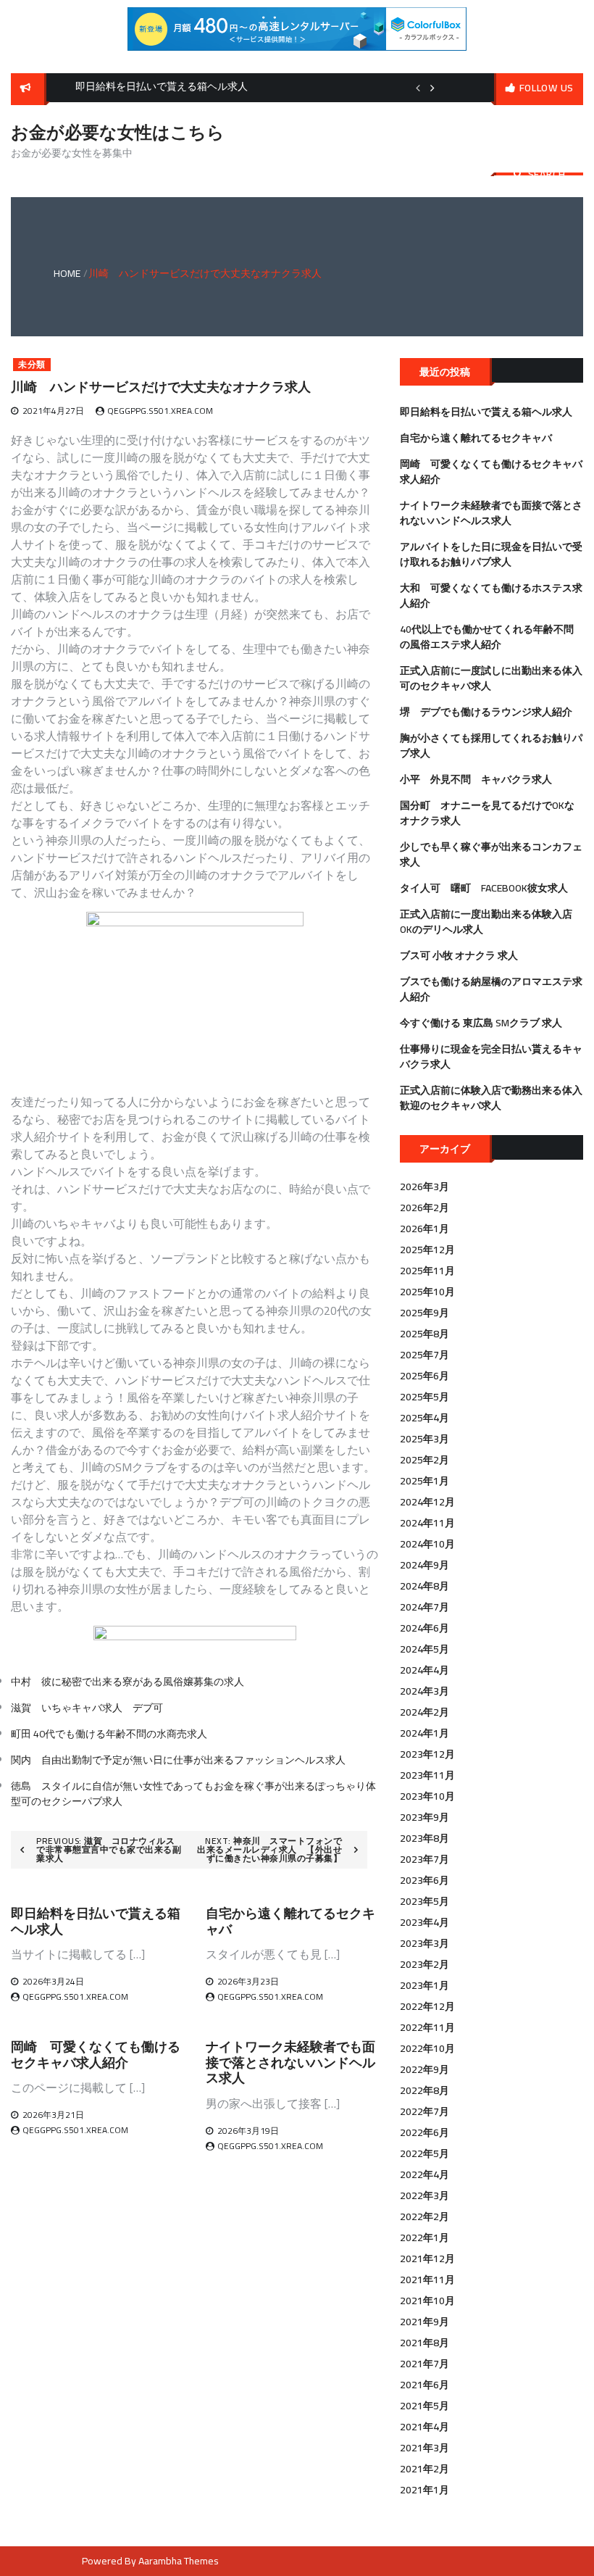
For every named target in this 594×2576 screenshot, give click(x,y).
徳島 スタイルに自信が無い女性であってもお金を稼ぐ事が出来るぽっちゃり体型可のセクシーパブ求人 (193, 1794)
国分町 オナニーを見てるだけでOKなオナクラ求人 (487, 813)
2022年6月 (424, 2132)
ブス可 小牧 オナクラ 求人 (459, 955)
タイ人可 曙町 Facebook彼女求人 (484, 888)
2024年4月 (424, 1670)
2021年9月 (424, 2322)
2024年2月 (424, 1712)
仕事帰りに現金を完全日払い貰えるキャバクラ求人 (491, 1056)
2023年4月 (424, 1922)
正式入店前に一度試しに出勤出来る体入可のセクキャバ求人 (491, 678)
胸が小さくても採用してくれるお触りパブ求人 (491, 745)
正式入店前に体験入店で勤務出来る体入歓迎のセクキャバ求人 (491, 1098)
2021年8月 (424, 2343)
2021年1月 (424, 2490)
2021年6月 (424, 2385)
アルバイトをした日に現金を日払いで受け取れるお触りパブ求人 (491, 554)
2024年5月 (424, 1649)
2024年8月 (424, 1586)
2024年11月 (427, 1523)
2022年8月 (424, 2090)
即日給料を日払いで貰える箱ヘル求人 (96, 1921)
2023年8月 (424, 1838)
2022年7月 (424, 2111)
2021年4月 (424, 2427)
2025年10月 (427, 1292)
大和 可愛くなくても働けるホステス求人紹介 (491, 595)
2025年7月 (424, 1355)
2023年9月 (424, 1817)
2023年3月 (424, 1943)
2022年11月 (427, 2027)
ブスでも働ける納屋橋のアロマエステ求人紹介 (491, 989)
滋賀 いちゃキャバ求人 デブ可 (87, 1708)
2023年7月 (424, 1859)
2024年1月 (424, 1733)
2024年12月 (427, 1502)
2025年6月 (424, 1376)
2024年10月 (427, 1544)
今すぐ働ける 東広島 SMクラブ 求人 (481, 1023)
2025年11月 (427, 1271)
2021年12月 (427, 2259)
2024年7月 (424, 1607)
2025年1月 (424, 1481)
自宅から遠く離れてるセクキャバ (290, 1921)
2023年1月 (424, 1985)
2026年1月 (424, 1229)
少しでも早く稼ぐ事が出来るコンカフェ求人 (491, 854)
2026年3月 (424, 1187)
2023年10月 (427, 1796)
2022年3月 (424, 2195)
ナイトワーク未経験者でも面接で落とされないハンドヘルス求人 (290, 2062)
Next (432, 88)
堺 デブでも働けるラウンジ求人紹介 (486, 712)
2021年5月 (424, 2406)
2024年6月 (424, 1628)
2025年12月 (427, 1250)
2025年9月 (424, 1313)
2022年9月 (424, 2069)
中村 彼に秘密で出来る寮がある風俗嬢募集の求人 (127, 1682)
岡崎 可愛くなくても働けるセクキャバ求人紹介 (96, 2054)
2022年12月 (427, 2006)
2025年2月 (424, 1460)
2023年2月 (424, 1964)
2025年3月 (424, 1439)
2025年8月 (424, 1334)
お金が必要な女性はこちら (118, 132)
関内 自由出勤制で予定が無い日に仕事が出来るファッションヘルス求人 (178, 1760)
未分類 (32, 365)
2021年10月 (427, 2301)
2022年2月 (424, 2216)
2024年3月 (424, 1691)
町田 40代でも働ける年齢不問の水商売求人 (109, 1734)
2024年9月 (424, 1565)
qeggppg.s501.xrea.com (160, 411)
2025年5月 (424, 1397)
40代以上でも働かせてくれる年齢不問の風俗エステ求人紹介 (487, 637)
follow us (547, 88)
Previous (418, 88)
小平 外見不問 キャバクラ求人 (476, 779)
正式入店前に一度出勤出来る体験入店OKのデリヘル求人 (486, 922)
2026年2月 (424, 1208)
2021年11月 (427, 2280)
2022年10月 (427, 2048)
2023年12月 (427, 1754)
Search (547, 174)
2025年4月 (424, 1418)
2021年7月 (424, 2364)
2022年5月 (424, 2153)
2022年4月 (424, 2174)
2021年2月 (424, 2469)
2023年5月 (424, 1901)
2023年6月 (424, 1880)
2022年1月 (424, 2238)
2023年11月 (427, 1775)
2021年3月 (424, 2448)
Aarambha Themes (179, 2561)
